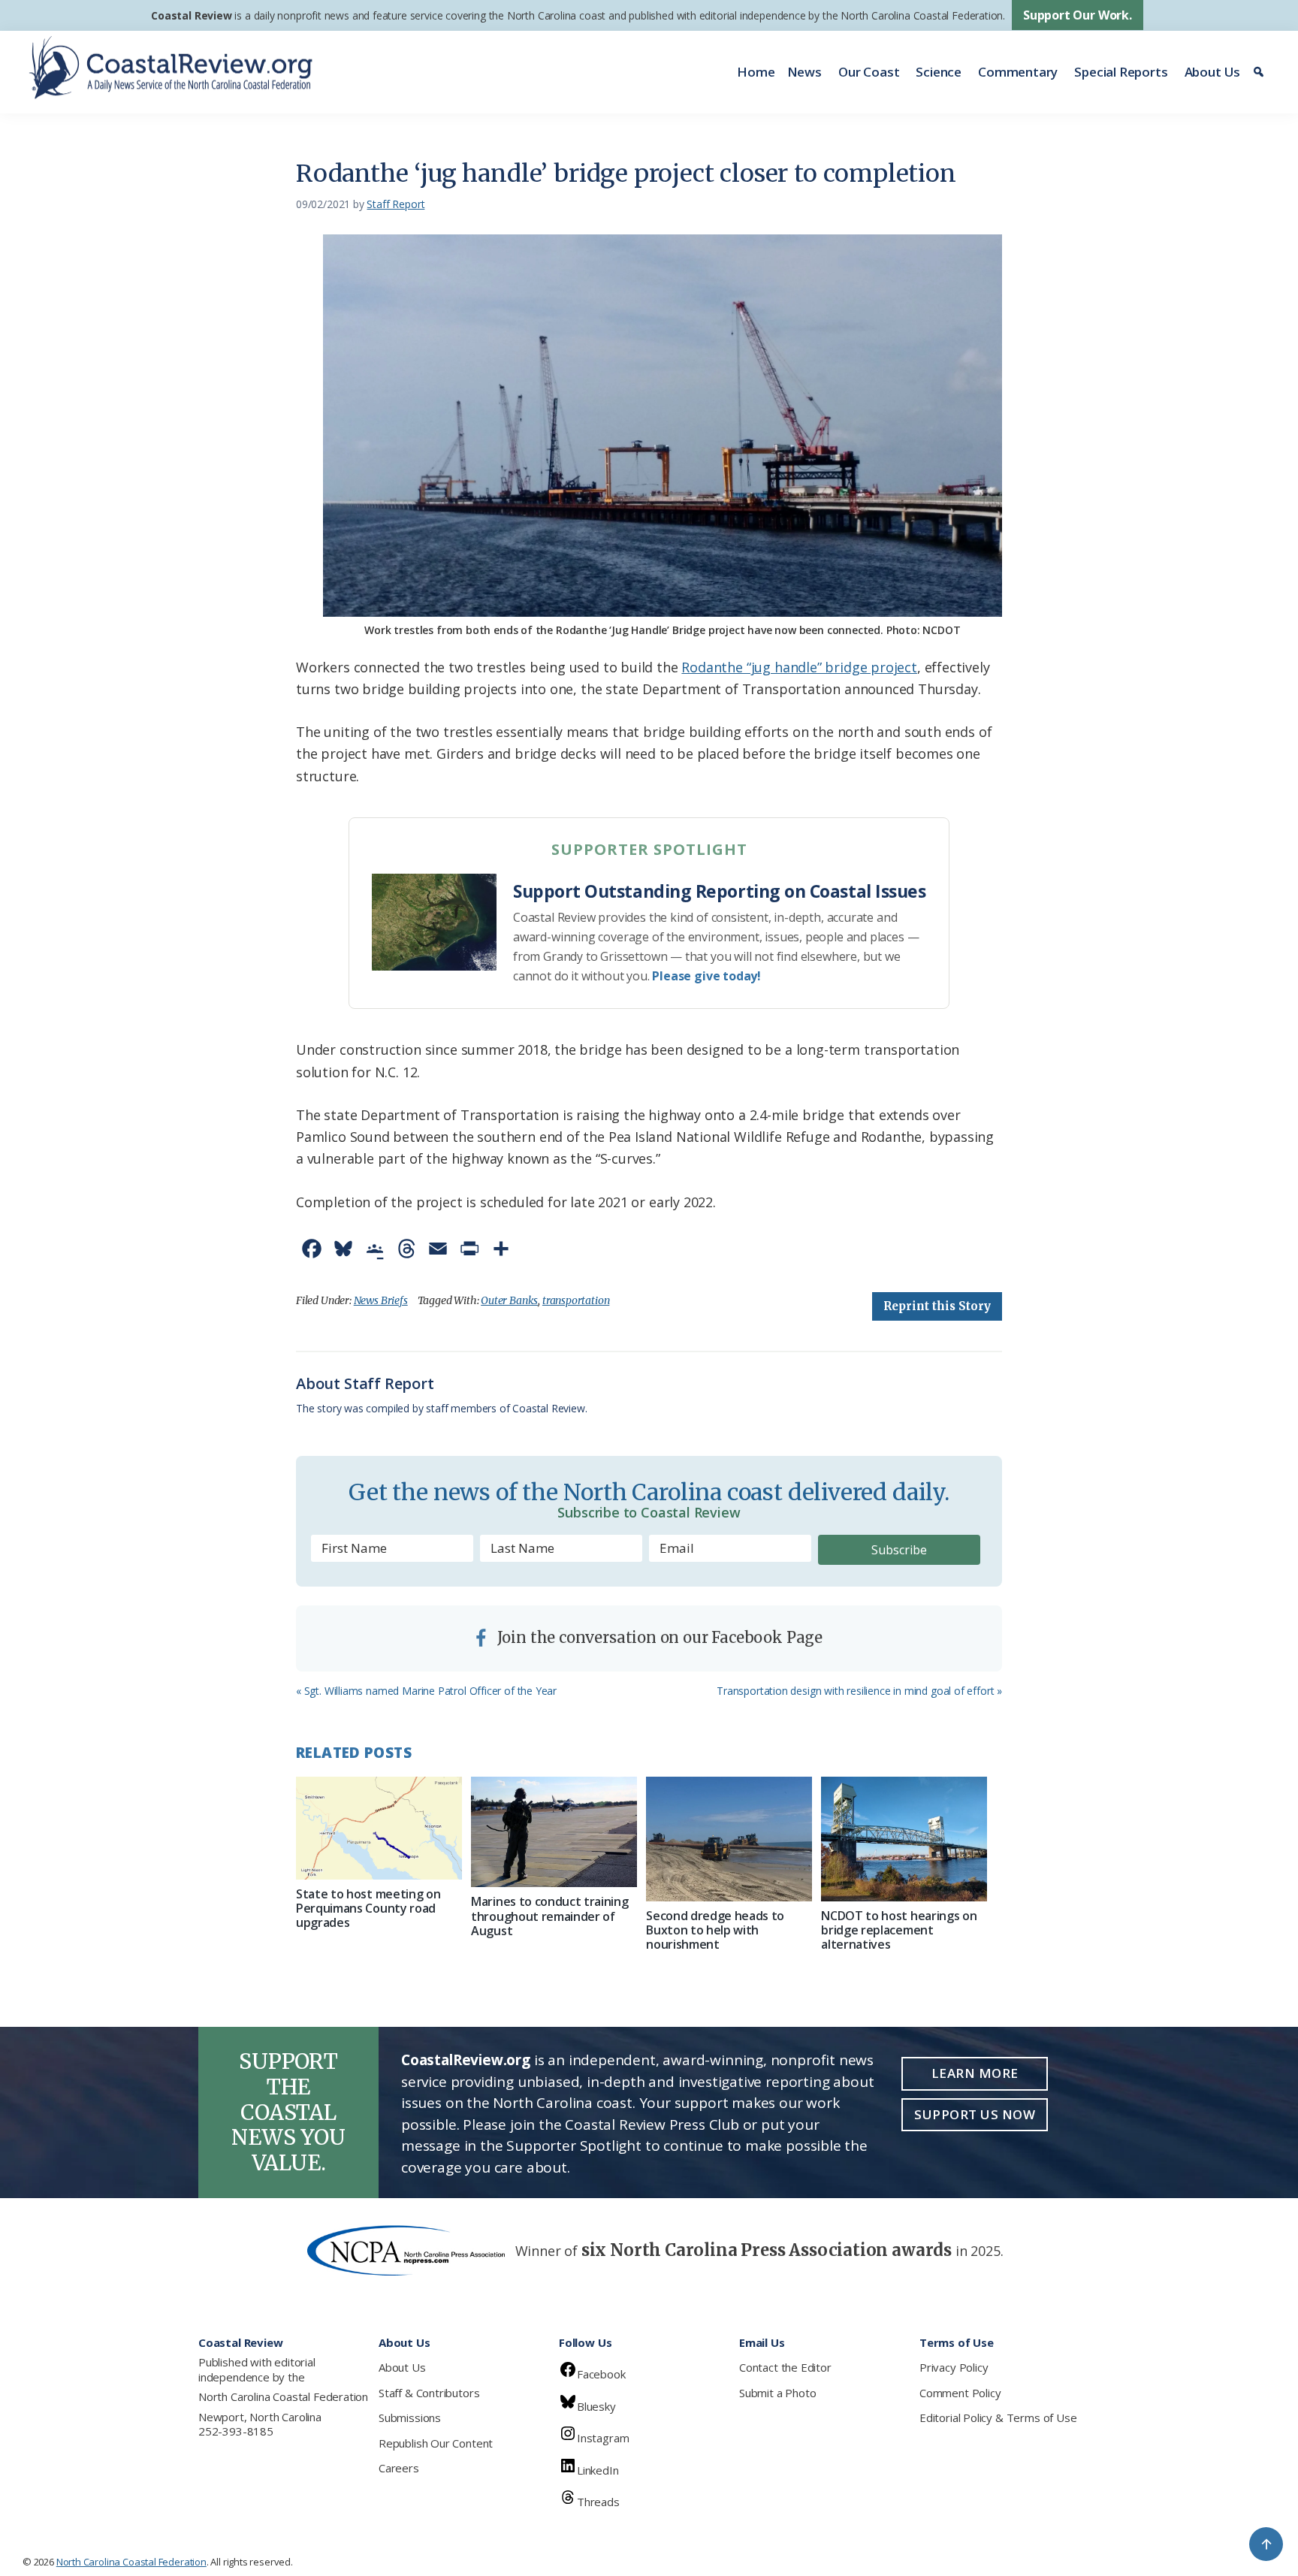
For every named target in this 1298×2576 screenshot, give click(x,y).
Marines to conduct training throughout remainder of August (549, 1916)
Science (939, 72)
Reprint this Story (937, 1306)
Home (756, 72)
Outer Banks (509, 1300)
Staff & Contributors (429, 2393)
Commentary (1018, 72)
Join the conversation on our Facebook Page (658, 1637)
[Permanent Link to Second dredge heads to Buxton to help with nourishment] (729, 1839)
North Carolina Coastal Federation (283, 2396)
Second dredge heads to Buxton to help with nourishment (715, 1930)
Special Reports (1121, 72)
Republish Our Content (436, 2443)
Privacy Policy (954, 2367)
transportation (576, 1300)
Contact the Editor (785, 2367)
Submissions (410, 2417)
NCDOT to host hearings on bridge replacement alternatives (899, 1930)
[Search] (1261, 72)
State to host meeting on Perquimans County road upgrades (368, 1908)
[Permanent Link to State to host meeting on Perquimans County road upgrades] (379, 1828)
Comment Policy (960, 2393)
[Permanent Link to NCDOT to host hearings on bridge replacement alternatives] (904, 1839)
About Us (1213, 72)
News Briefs (381, 1300)
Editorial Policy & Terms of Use (998, 2417)
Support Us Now (975, 2114)
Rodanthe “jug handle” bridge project (799, 667)
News (804, 72)
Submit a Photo (777, 2393)
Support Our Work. (1078, 15)
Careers (399, 2468)
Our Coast (869, 72)
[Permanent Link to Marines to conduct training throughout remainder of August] (554, 1832)
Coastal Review (191, 15)
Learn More (975, 2073)
